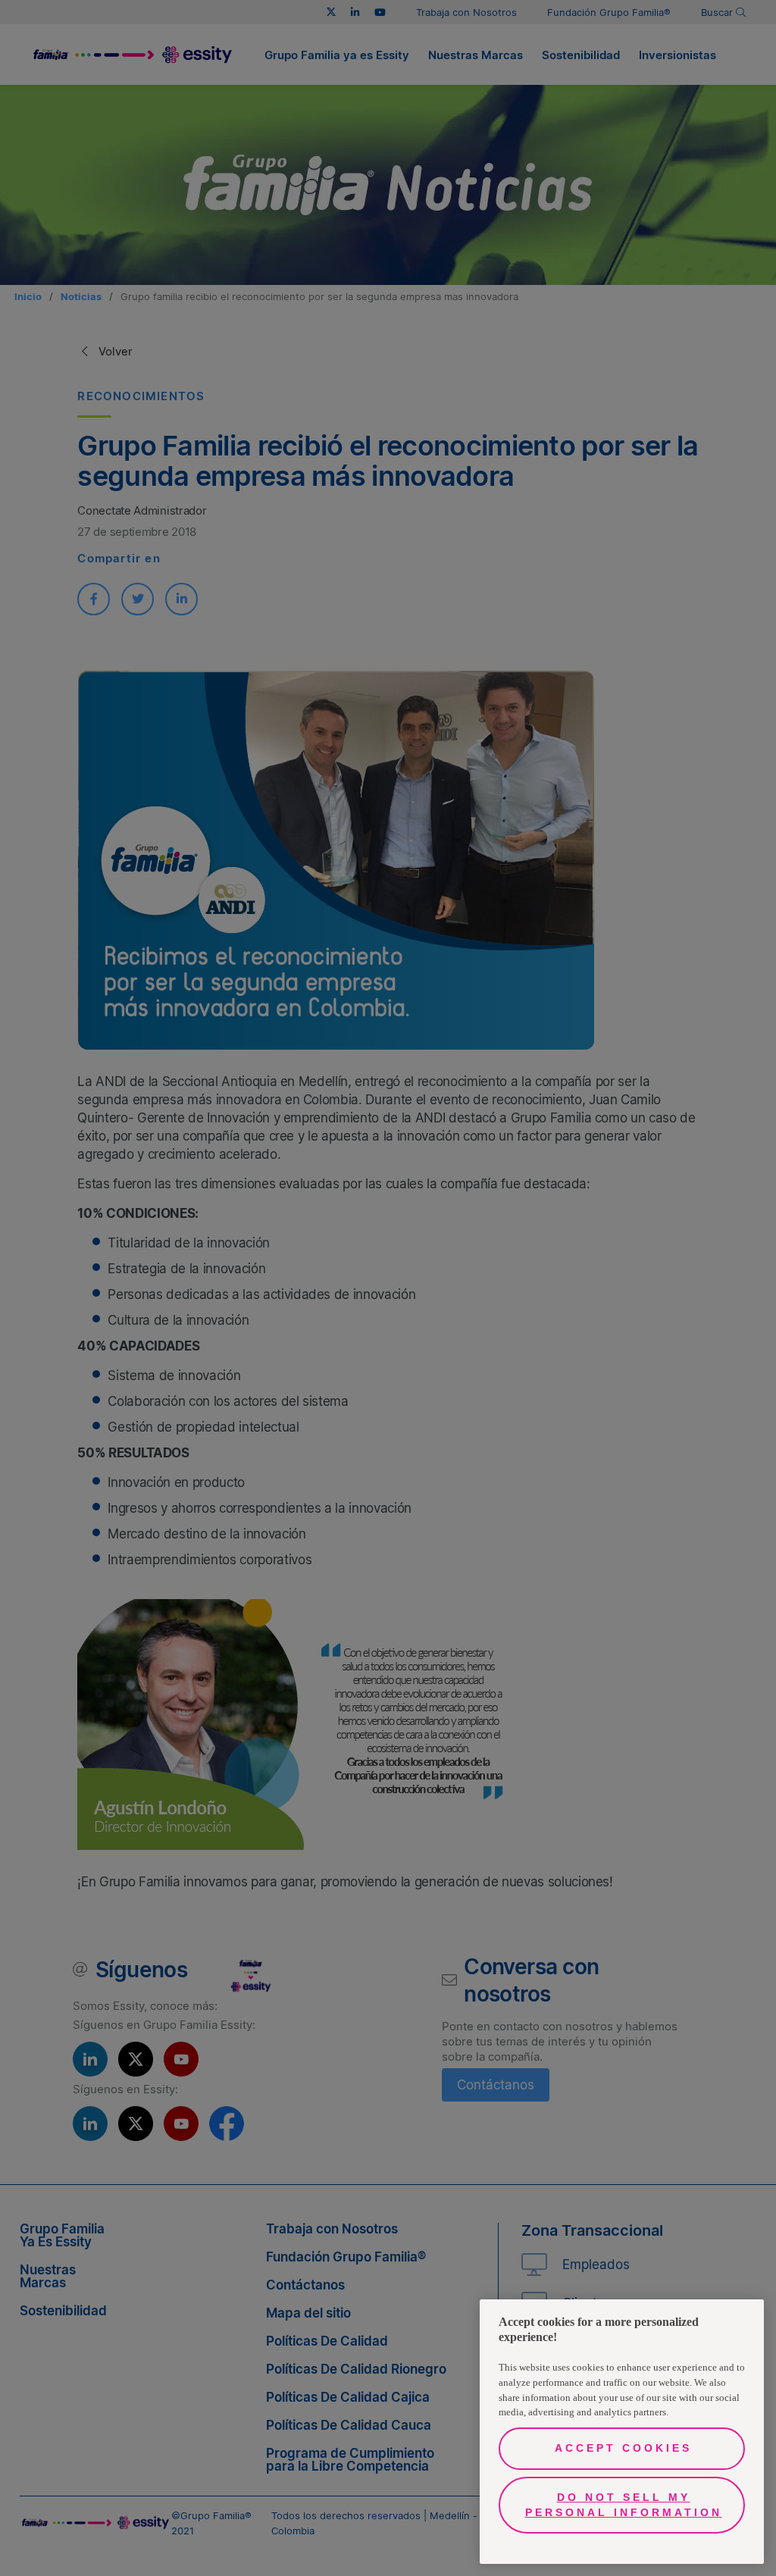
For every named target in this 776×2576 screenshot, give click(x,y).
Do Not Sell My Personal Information (624, 2505)
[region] (622, 2432)
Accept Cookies (623, 2448)
